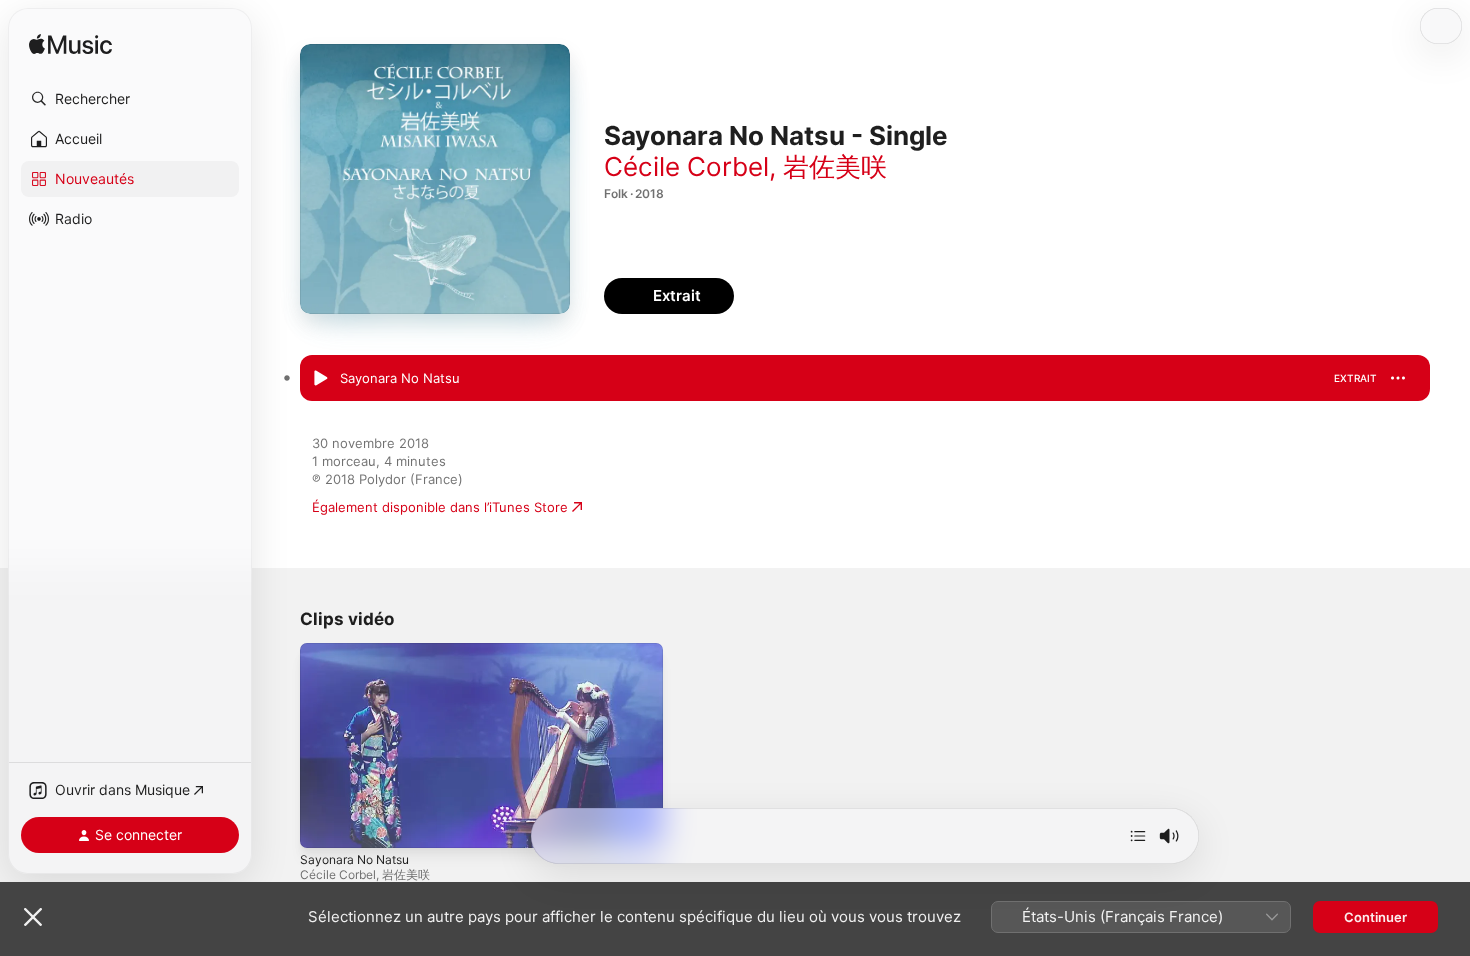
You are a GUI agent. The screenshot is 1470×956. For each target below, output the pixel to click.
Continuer (1375, 917)
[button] (130, 99)
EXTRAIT (1355, 378)
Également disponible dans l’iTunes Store (440, 507)
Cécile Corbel (686, 166)
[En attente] (1138, 836)
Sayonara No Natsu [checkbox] (400, 378)
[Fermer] (33, 917)
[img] (70, 45)
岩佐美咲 (835, 166)
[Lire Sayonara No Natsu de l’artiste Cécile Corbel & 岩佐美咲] (320, 379)
